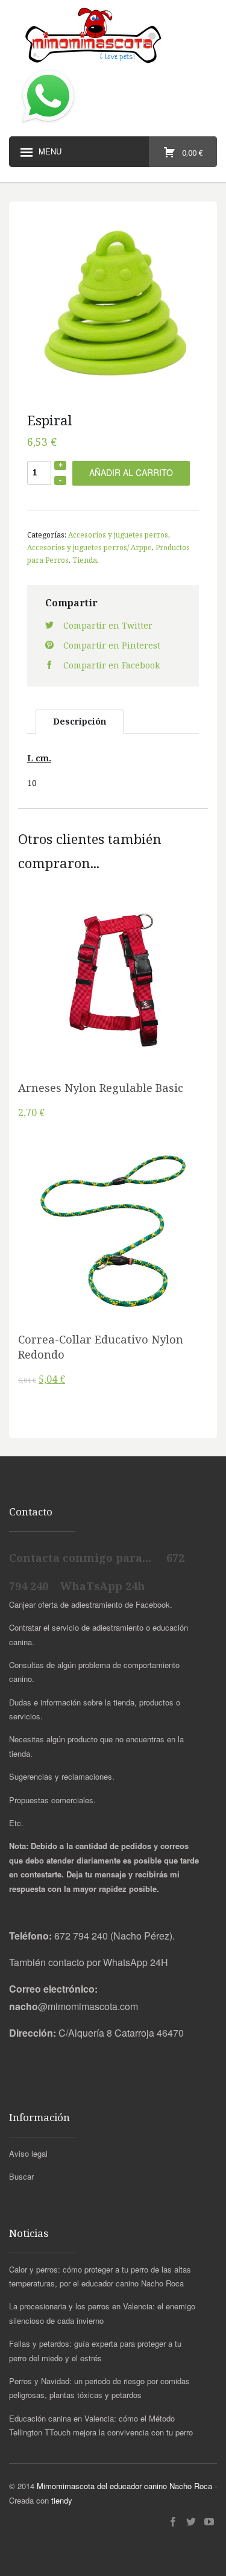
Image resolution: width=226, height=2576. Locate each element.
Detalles (113, 1020)
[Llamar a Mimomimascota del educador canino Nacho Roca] (48, 123)
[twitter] (191, 2522)
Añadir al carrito (131, 472)
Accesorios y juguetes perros (118, 535)
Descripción (80, 721)
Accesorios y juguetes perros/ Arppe (89, 547)
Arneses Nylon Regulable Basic (101, 1088)
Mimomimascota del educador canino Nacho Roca (124, 2486)
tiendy (62, 2500)
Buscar (21, 2176)
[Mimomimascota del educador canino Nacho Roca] (113, 36)
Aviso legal (28, 2153)
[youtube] (209, 2522)
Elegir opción (113, 989)
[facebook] (173, 2522)
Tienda (85, 560)
